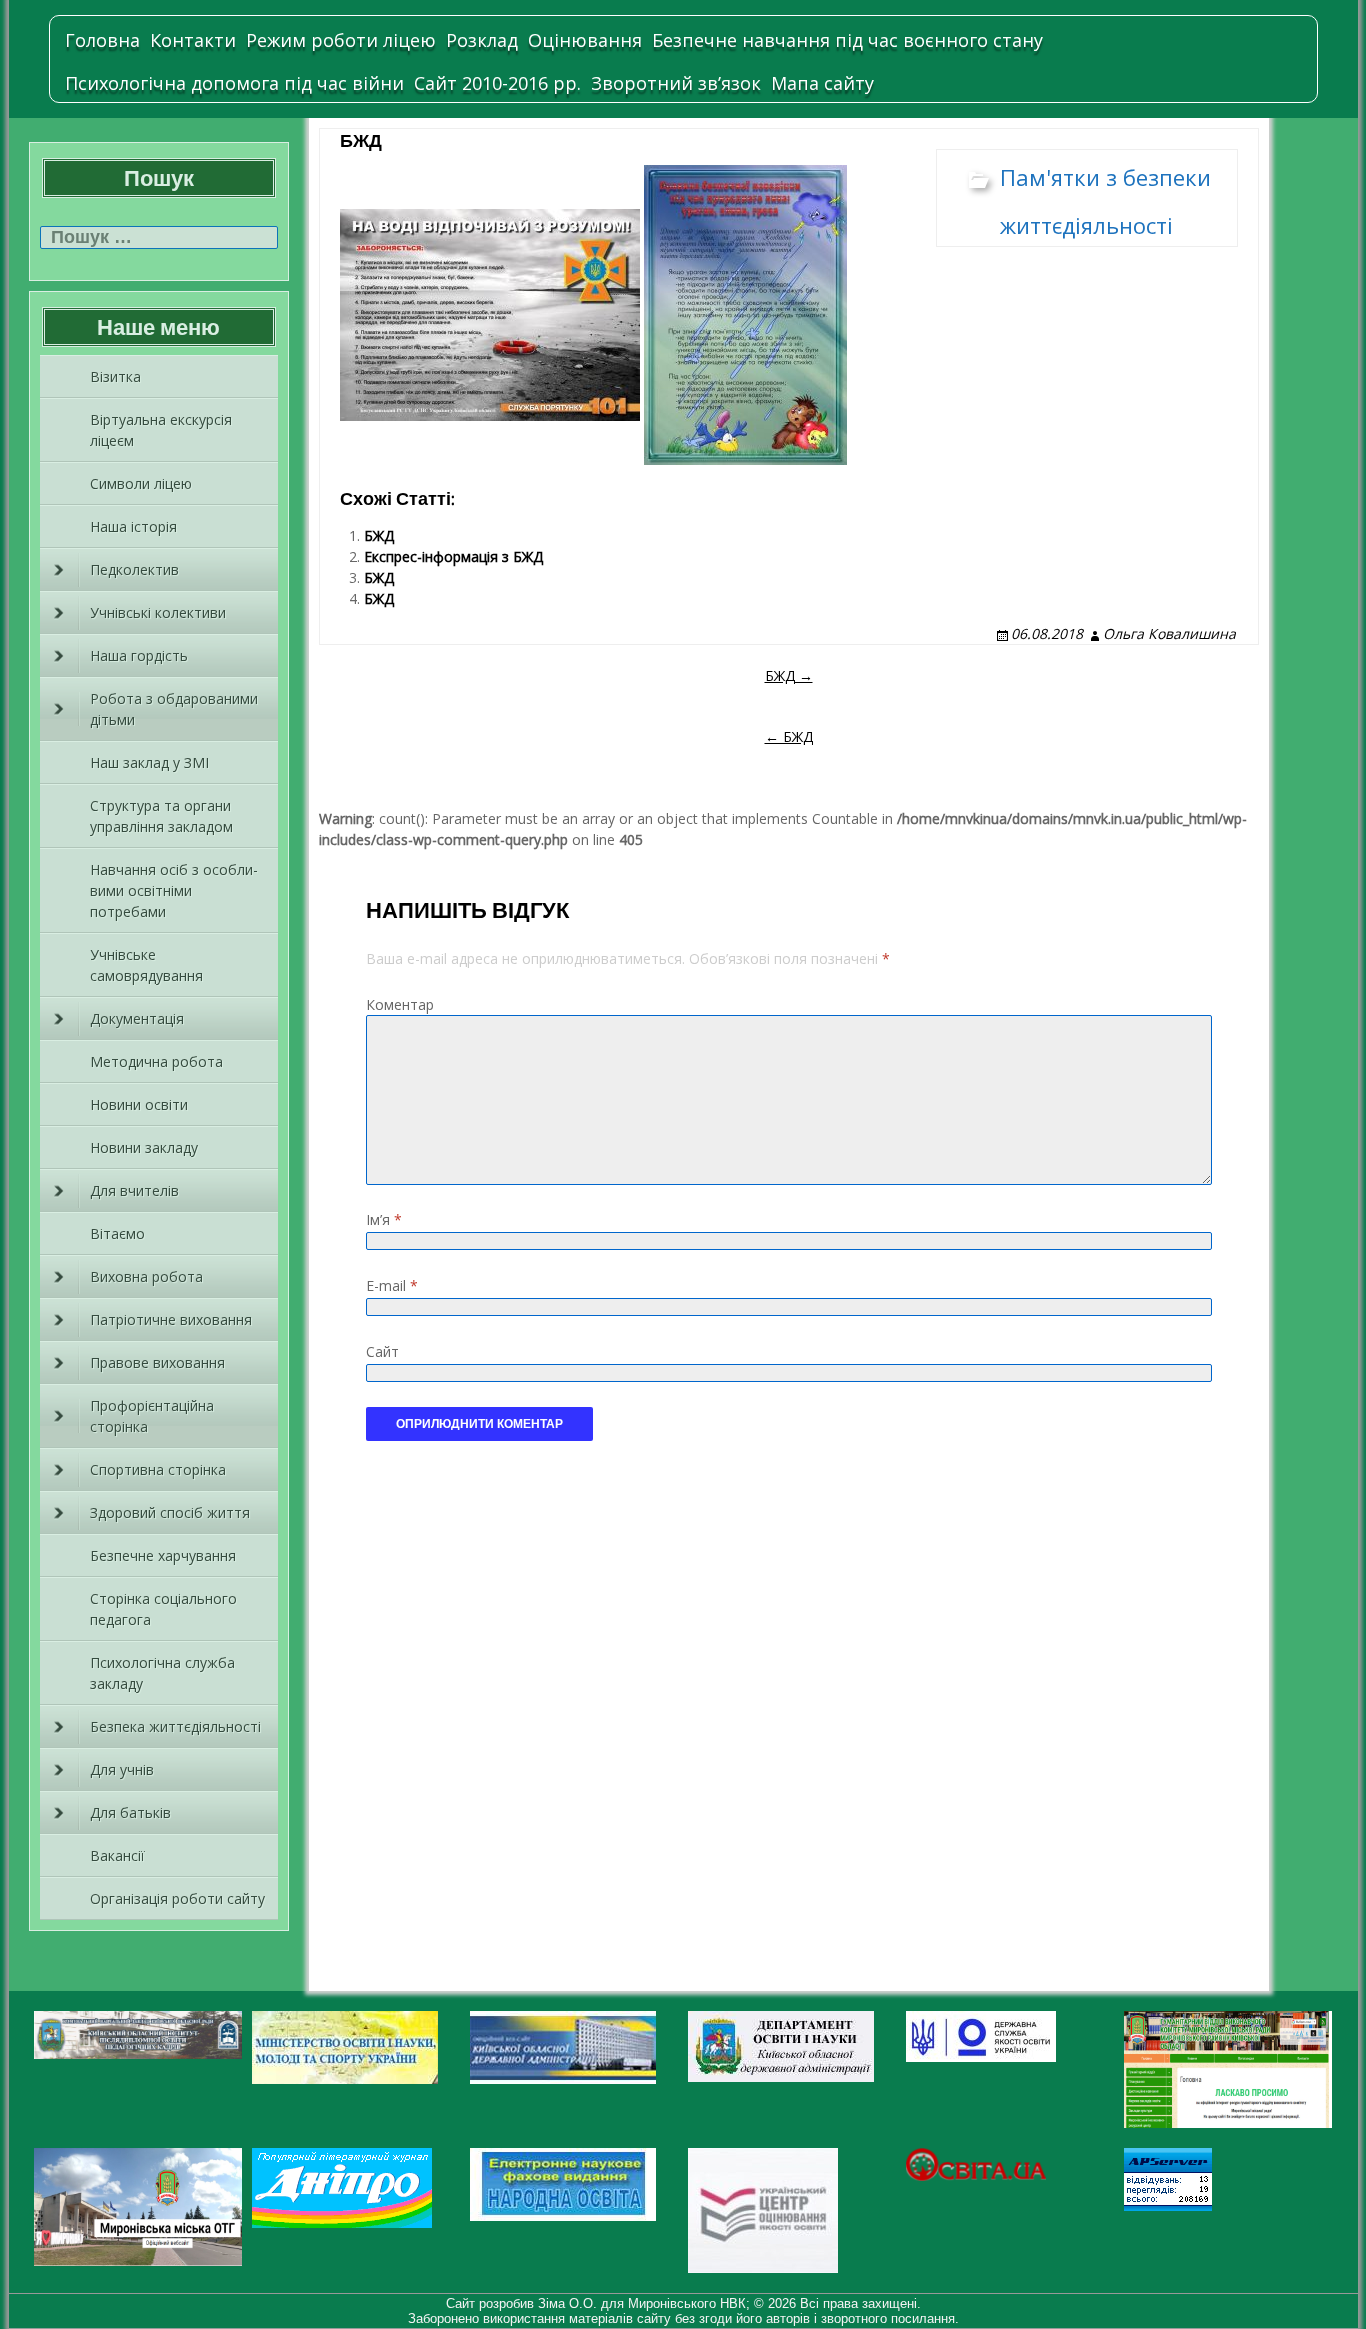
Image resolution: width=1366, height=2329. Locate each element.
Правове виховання (157, 1362)
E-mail (392, 1285)
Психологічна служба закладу (162, 1673)
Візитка (115, 376)
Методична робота (156, 1061)
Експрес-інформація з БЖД (453, 556)
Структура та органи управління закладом (161, 816)
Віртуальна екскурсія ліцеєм (161, 430)
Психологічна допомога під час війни (234, 83)
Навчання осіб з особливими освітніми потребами (174, 890)
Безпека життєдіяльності (175, 1726)
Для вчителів (134, 1190)
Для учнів (122, 1769)
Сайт (382, 1351)
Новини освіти (139, 1104)
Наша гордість (139, 655)
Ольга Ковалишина (1169, 633)
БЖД (379, 535)
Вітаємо (117, 1233)
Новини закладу (144, 1147)
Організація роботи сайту (177, 1898)
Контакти (193, 40)
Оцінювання (585, 40)
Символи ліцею (141, 483)
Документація (137, 1018)
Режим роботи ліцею (341, 40)
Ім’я (384, 1219)
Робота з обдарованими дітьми (174, 709)
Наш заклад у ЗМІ (149, 762)
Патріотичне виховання (171, 1319)
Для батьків (130, 1812)
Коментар (400, 1004)
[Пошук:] (159, 237)
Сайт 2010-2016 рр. (497, 83)
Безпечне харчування (163, 1555)
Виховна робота (146, 1276)
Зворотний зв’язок (676, 83)
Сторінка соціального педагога (163, 1609)
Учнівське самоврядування (146, 965)
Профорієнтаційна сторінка (152, 1416)
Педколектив (134, 569)
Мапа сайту (822, 83)
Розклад (482, 40)
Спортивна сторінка (158, 1469)
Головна (102, 40)
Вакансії (117, 1855)
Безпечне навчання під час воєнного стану (847, 40)
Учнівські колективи (158, 612)
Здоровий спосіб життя (170, 1512)
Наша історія (133, 526)
